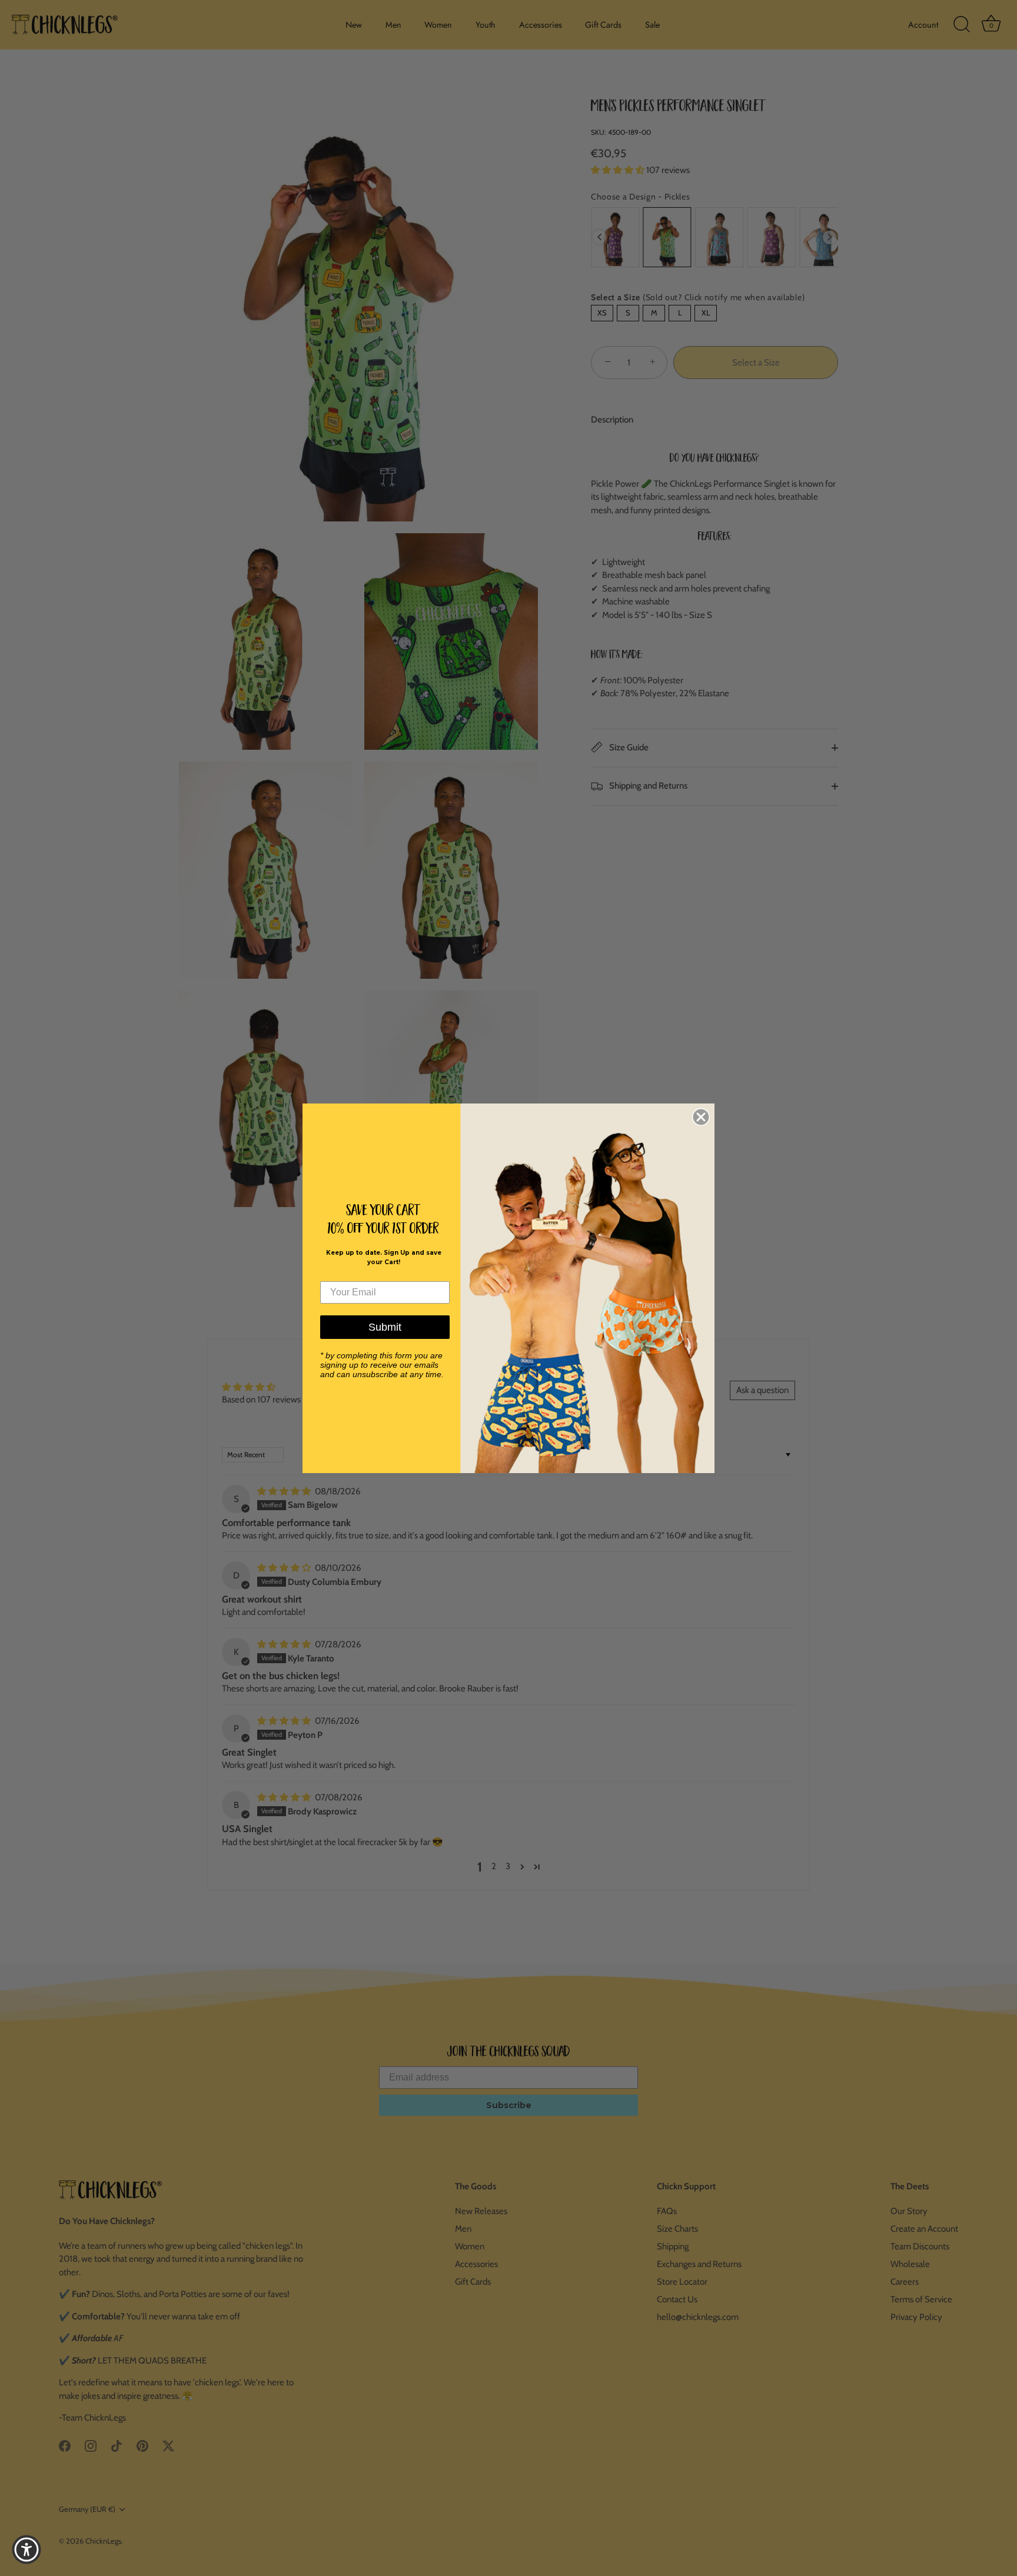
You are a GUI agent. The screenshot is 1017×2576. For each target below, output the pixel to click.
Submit (385, 1327)
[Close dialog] (701, 1117)
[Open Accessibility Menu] (26, 2550)
